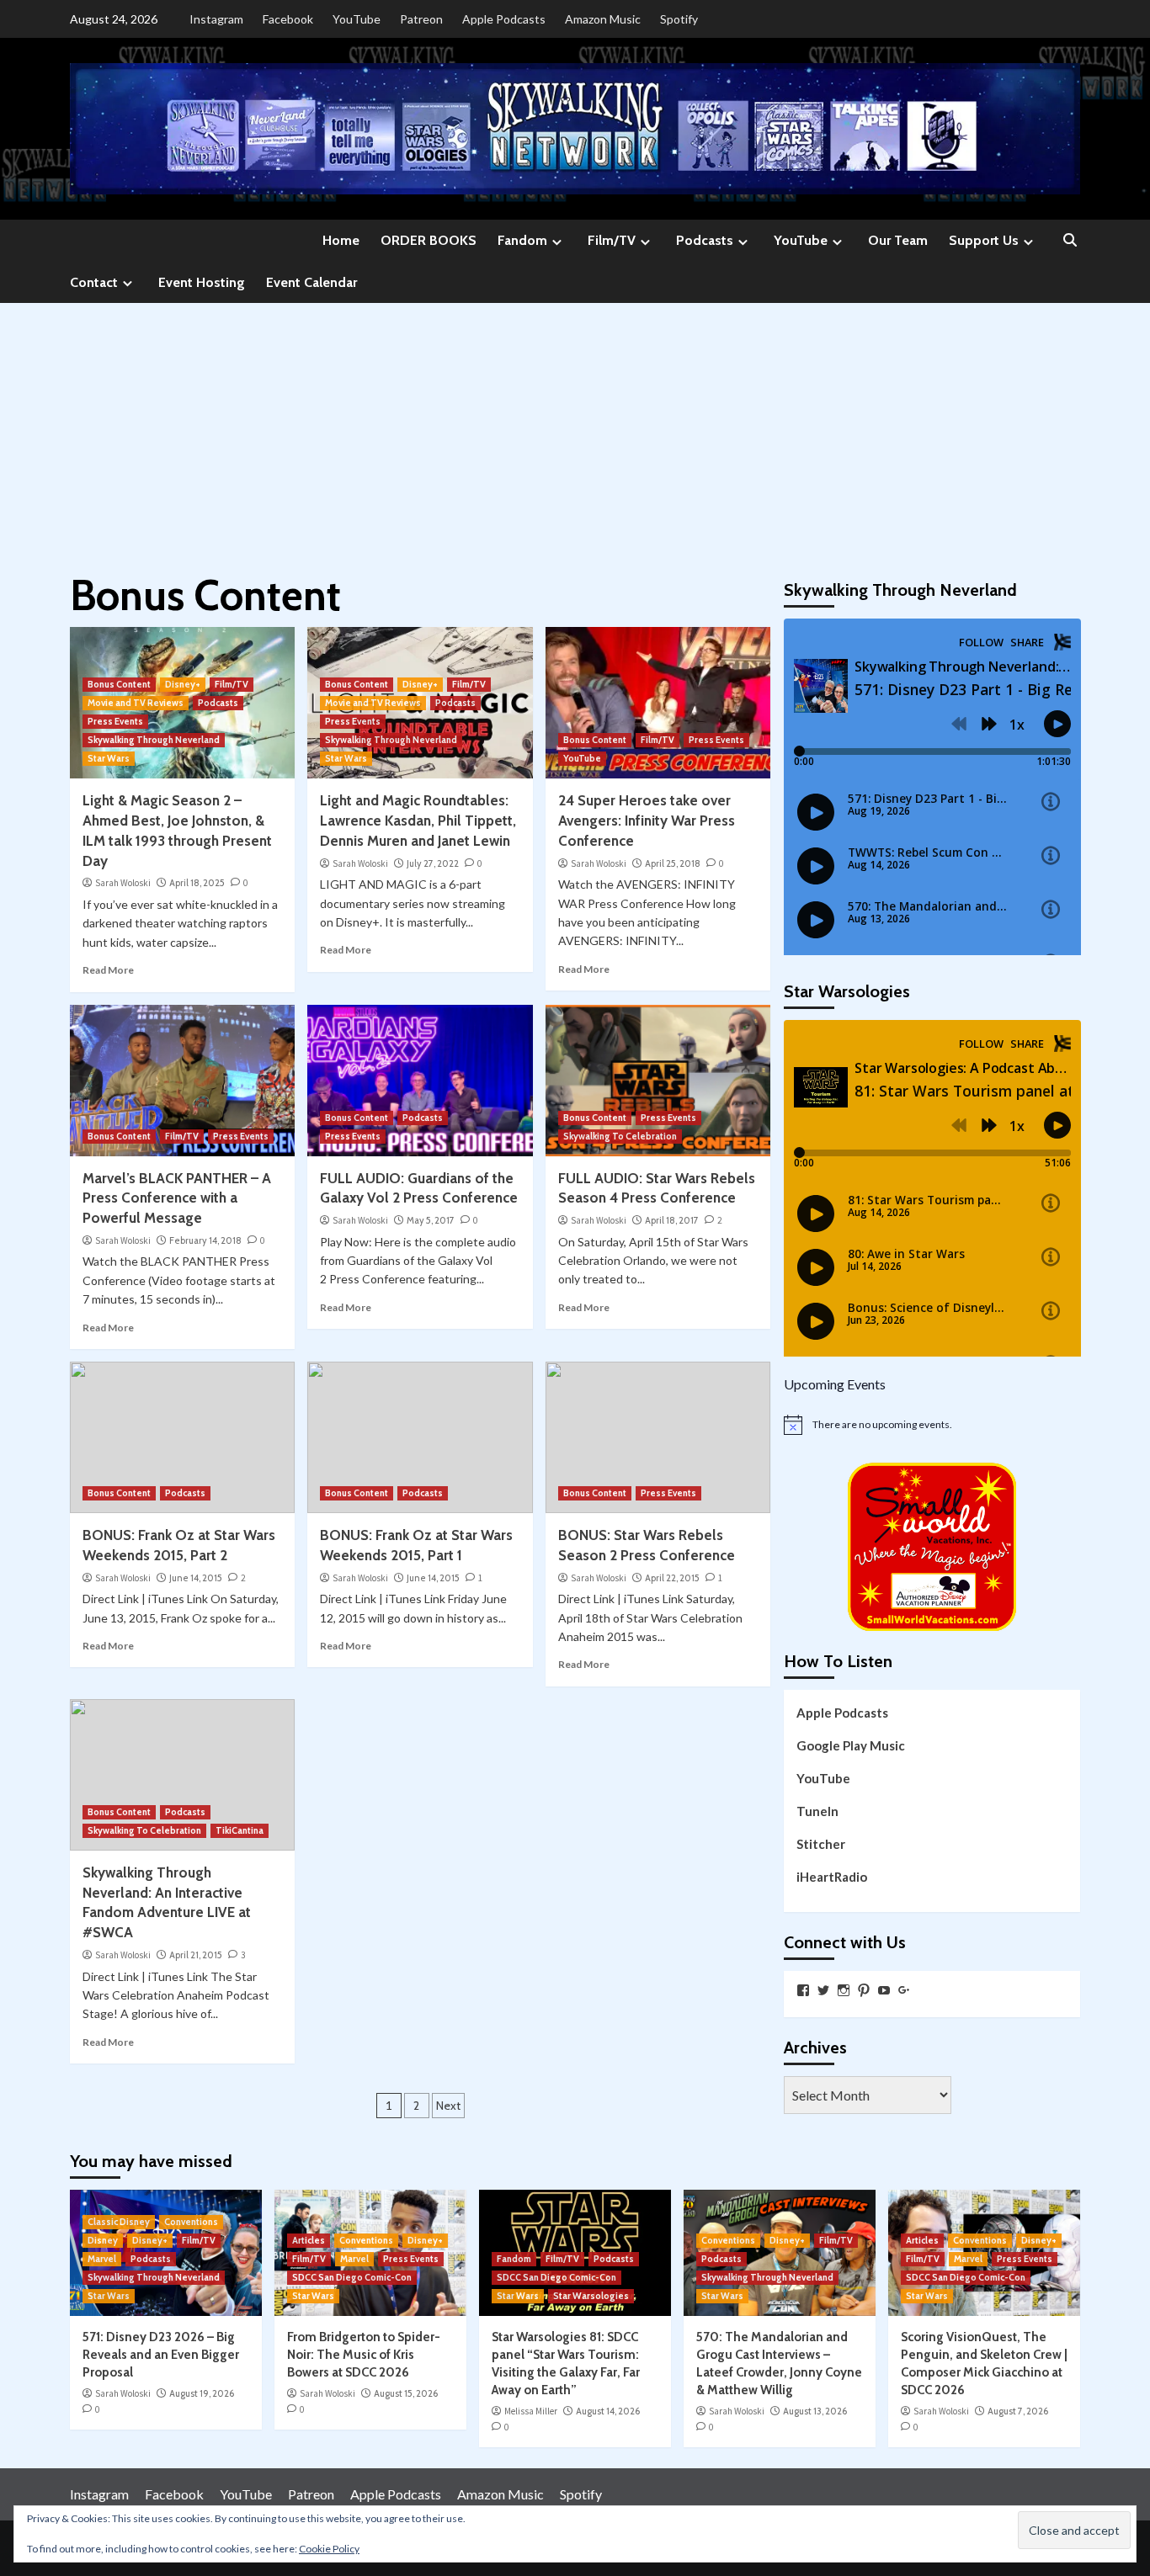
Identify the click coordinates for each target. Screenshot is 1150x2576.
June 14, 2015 (196, 1578)
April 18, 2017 (672, 1220)
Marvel (102, 2259)
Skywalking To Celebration (620, 1136)
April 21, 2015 (196, 1955)
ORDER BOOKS (429, 240)
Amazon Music (603, 19)
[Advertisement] (575, 429)
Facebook (288, 19)
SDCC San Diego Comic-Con (352, 2277)
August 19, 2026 (202, 2393)
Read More (108, 970)
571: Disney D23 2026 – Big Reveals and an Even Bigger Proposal (161, 2355)
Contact (94, 282)
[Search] (1070, 241)
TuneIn (817, 1810)
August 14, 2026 (608, 2411)
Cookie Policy (329, 2549)
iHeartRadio (832, 1876)
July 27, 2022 (433, 863)
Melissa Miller (531, 2411)
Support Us (984, 240)
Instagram (216, 19)
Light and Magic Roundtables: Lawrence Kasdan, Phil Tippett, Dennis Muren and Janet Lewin (418, 821)
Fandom (522, 240)
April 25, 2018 (673, 863)
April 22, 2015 (672, 1578)
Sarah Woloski (123, 883)
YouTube (357, 19)
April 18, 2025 (197, 883)
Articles (309, 2240)
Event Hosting (202, 282)
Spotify (679, 19)
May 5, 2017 (431, 1220)
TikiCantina (240, 1830)
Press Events (115, 721)
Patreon (421, 19)
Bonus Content (119, 684)
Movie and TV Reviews (136, 703)
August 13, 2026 (815, 2411)
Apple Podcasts (504, 19)
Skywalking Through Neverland (154, 740)
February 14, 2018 (205, 1240)
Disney (103, 2240)
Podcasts (705, 240)
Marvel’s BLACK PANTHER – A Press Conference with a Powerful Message (177, 1198)
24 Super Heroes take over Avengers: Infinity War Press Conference (647, 821)
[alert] (932, 1425)
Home (341, 240)
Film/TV (612, 240)
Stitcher (821, 1843)
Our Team (898, 240)
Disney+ (183, 684)
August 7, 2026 (1018, 2411)
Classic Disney (119, 2222)
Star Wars (109, 758)
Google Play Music (851, 1745)
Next (448, 2106)
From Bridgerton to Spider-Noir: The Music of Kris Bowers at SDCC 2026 (364, 2355)
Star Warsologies (591, 2296)
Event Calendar (311, 282)
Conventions (191, 2222)
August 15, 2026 (406, 2393)
